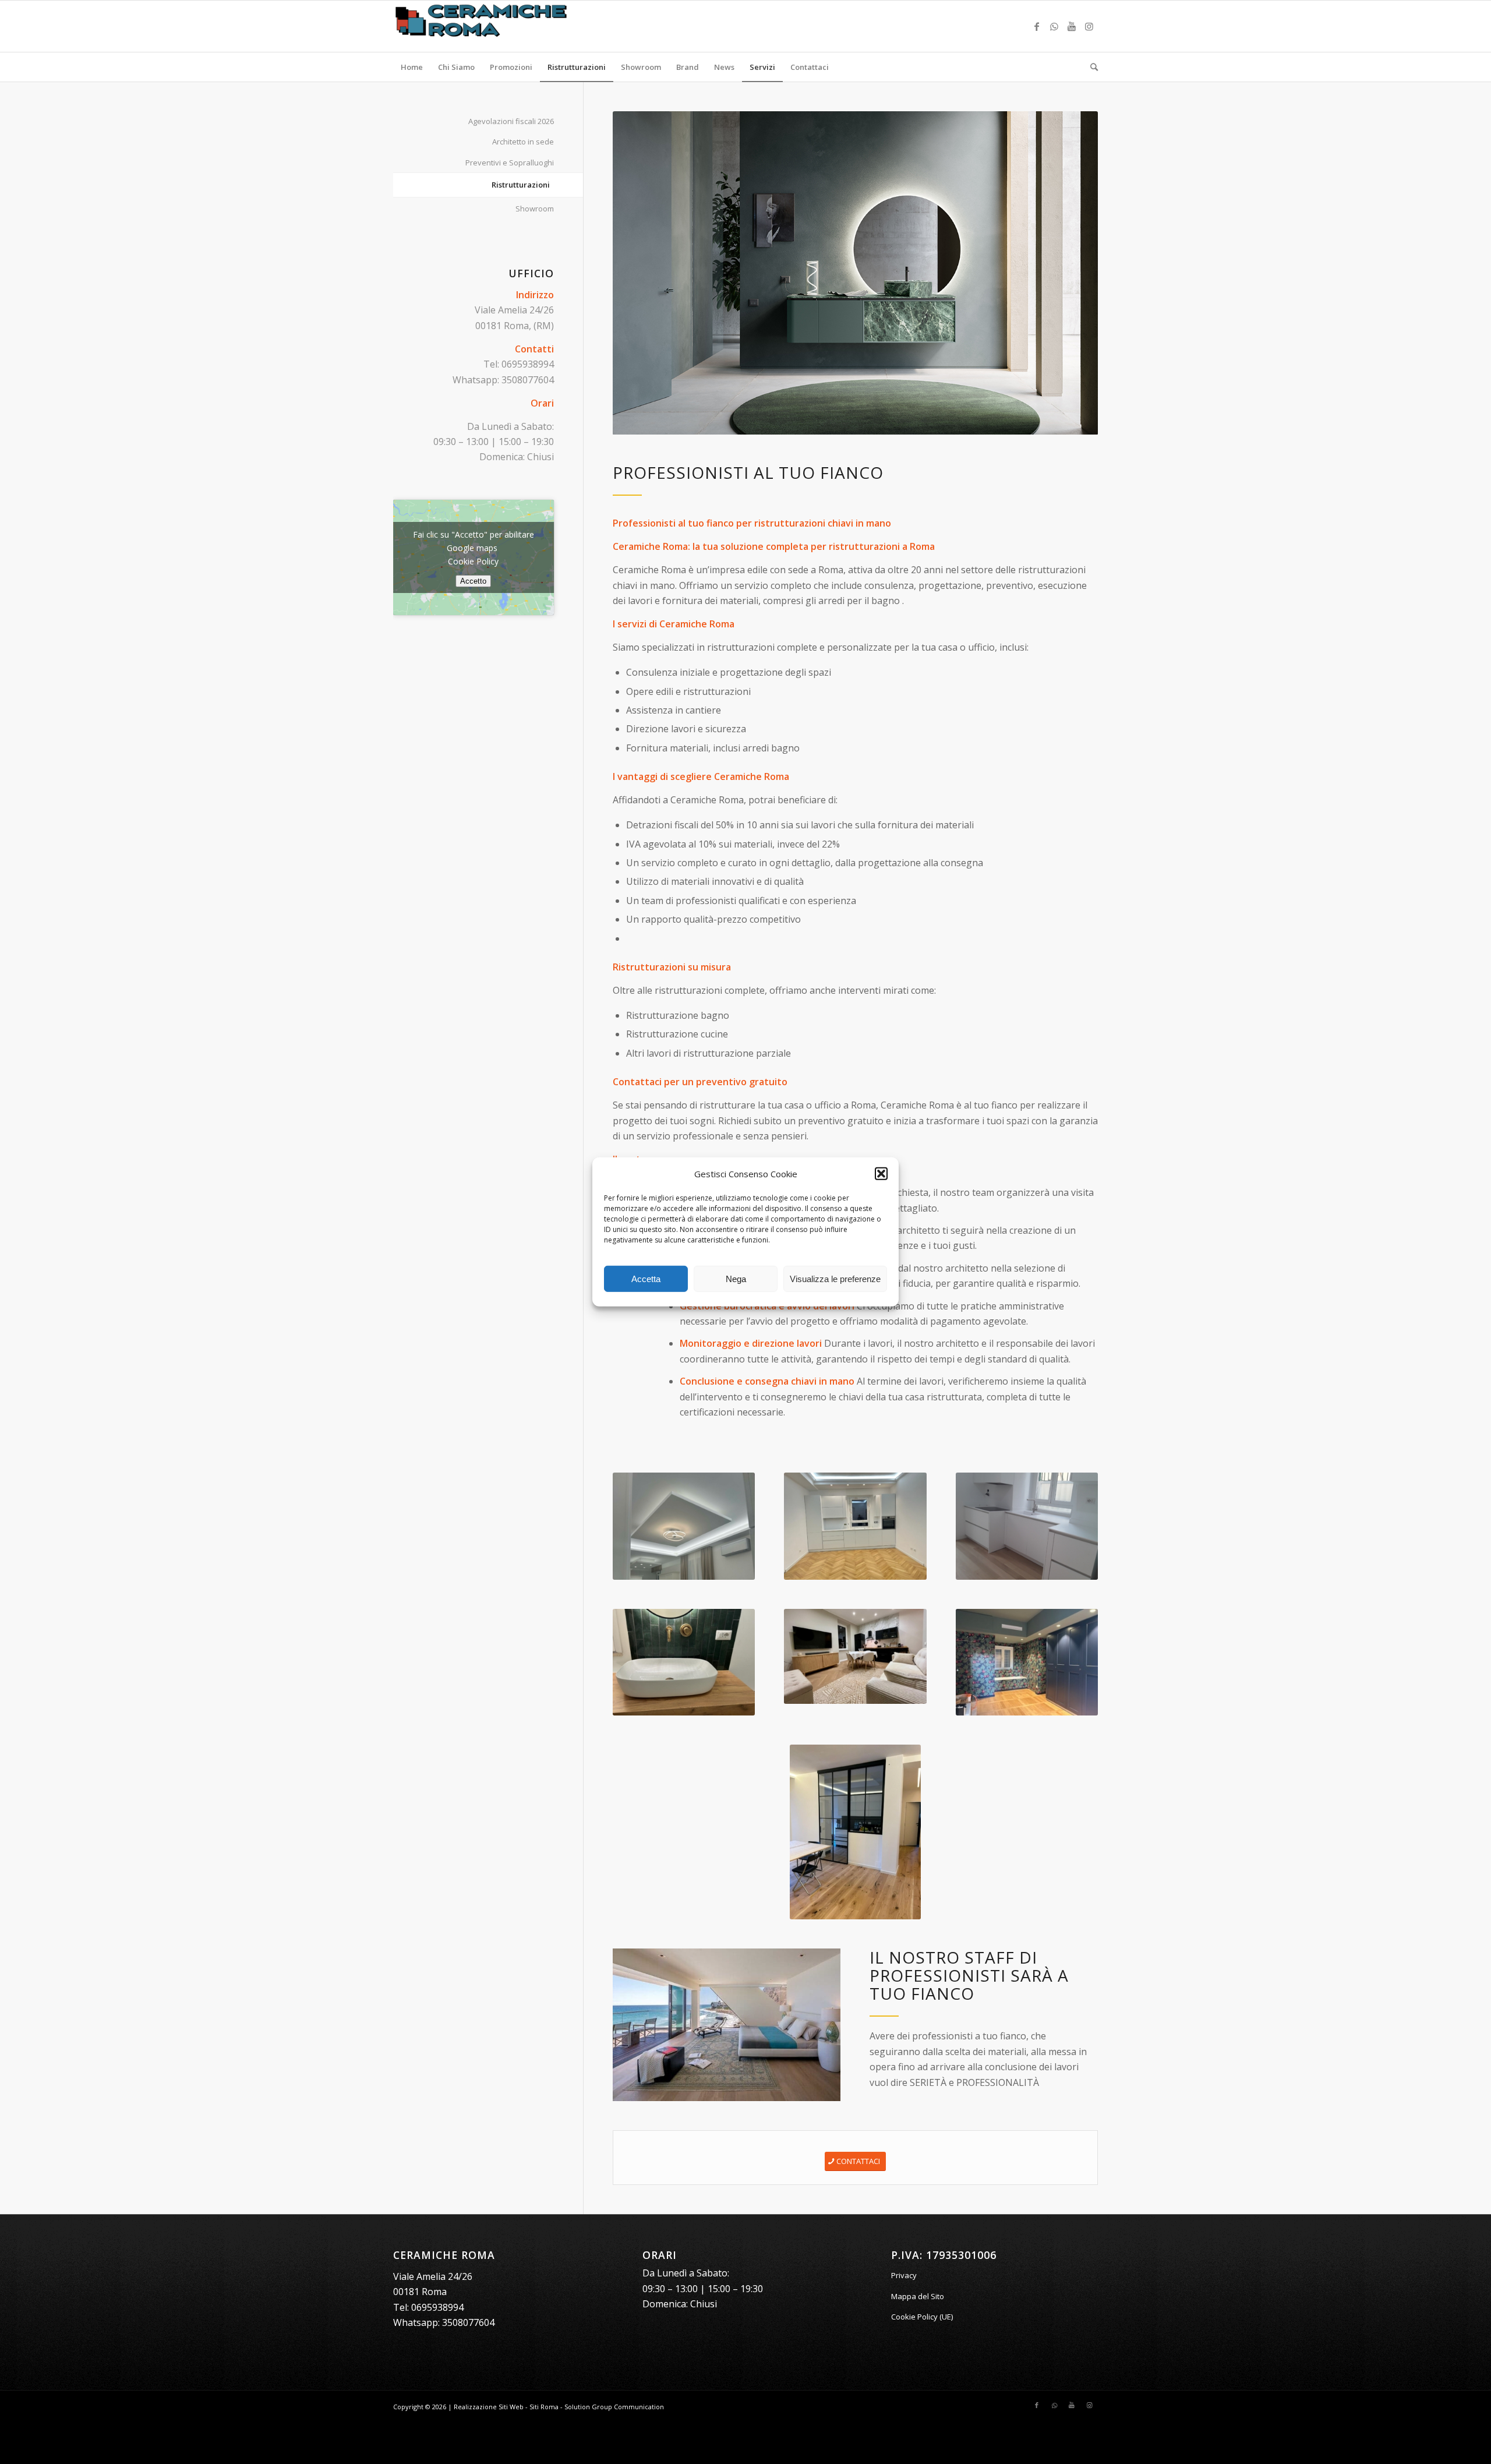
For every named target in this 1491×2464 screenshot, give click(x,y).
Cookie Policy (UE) (922, 2317)
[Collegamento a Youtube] (1072, 26)
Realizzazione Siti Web (489, 2407)
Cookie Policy (473, 561)
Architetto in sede (523, 142)
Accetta (646, 1279)
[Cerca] (1090, 67)
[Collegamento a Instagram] (1089, 26)
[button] (881, 1174)
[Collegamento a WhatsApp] (1054, 26)
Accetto (473, 581)
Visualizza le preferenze (835, 1279)
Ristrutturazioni (521, 185)
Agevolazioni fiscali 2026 (511, 121)
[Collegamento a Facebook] (1037, 26)
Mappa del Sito (918, 2296)
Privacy (904, 2275)
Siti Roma (544, 2407)
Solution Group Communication (614, 2407)
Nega (736, 1279)
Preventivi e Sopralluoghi (510, 163)
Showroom (535, 209)
